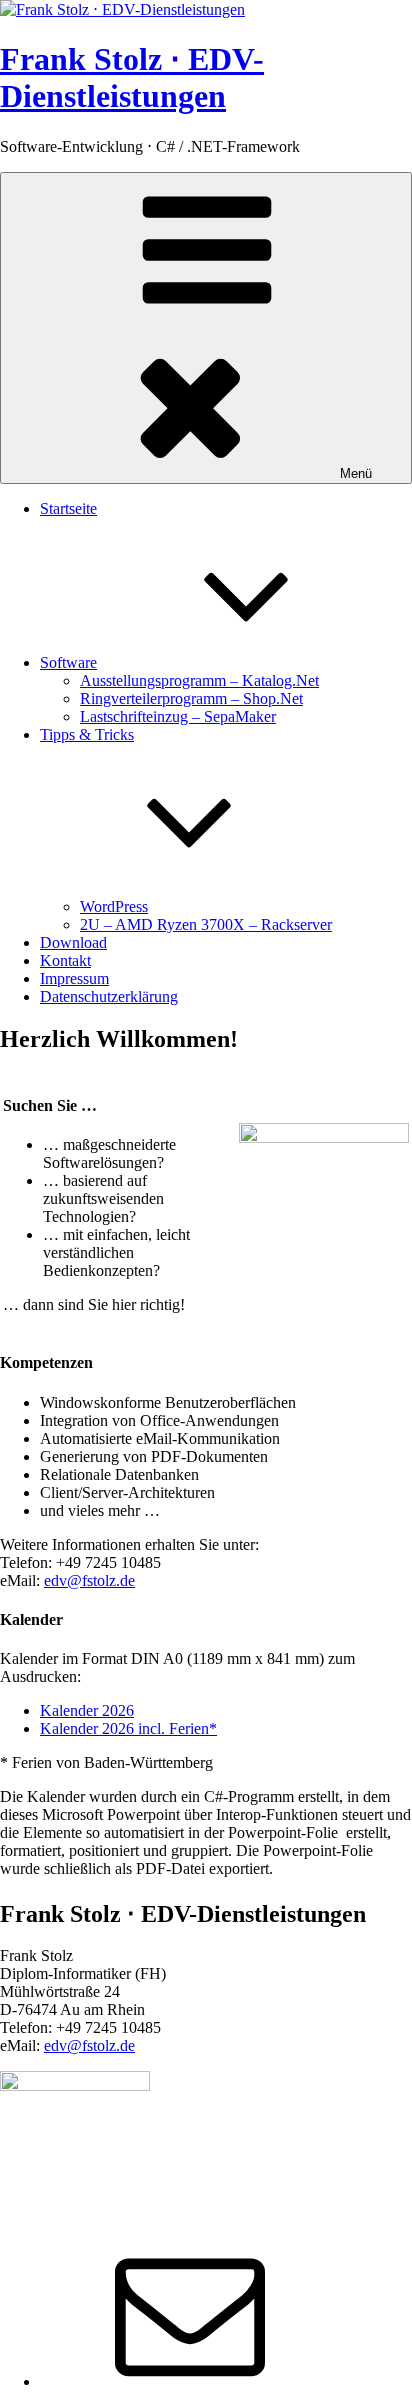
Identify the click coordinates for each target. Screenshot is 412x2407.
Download (73, 942)
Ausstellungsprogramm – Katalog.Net (199, 680)
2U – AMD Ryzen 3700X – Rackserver (206, 924)
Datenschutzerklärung (109, 996)
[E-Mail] (190, 2381)
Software (68, 662)
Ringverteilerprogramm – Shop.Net (191, 698)
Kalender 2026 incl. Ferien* (128, 1728)
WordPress (114, 906)
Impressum (74, 978)
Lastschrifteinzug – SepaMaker (178, 716)
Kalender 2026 (87, 1710)
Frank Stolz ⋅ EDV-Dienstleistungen (132, 77)
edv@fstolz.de (89, 1580)
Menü (356, 473)
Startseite (68, 508)
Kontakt (65, 960)
